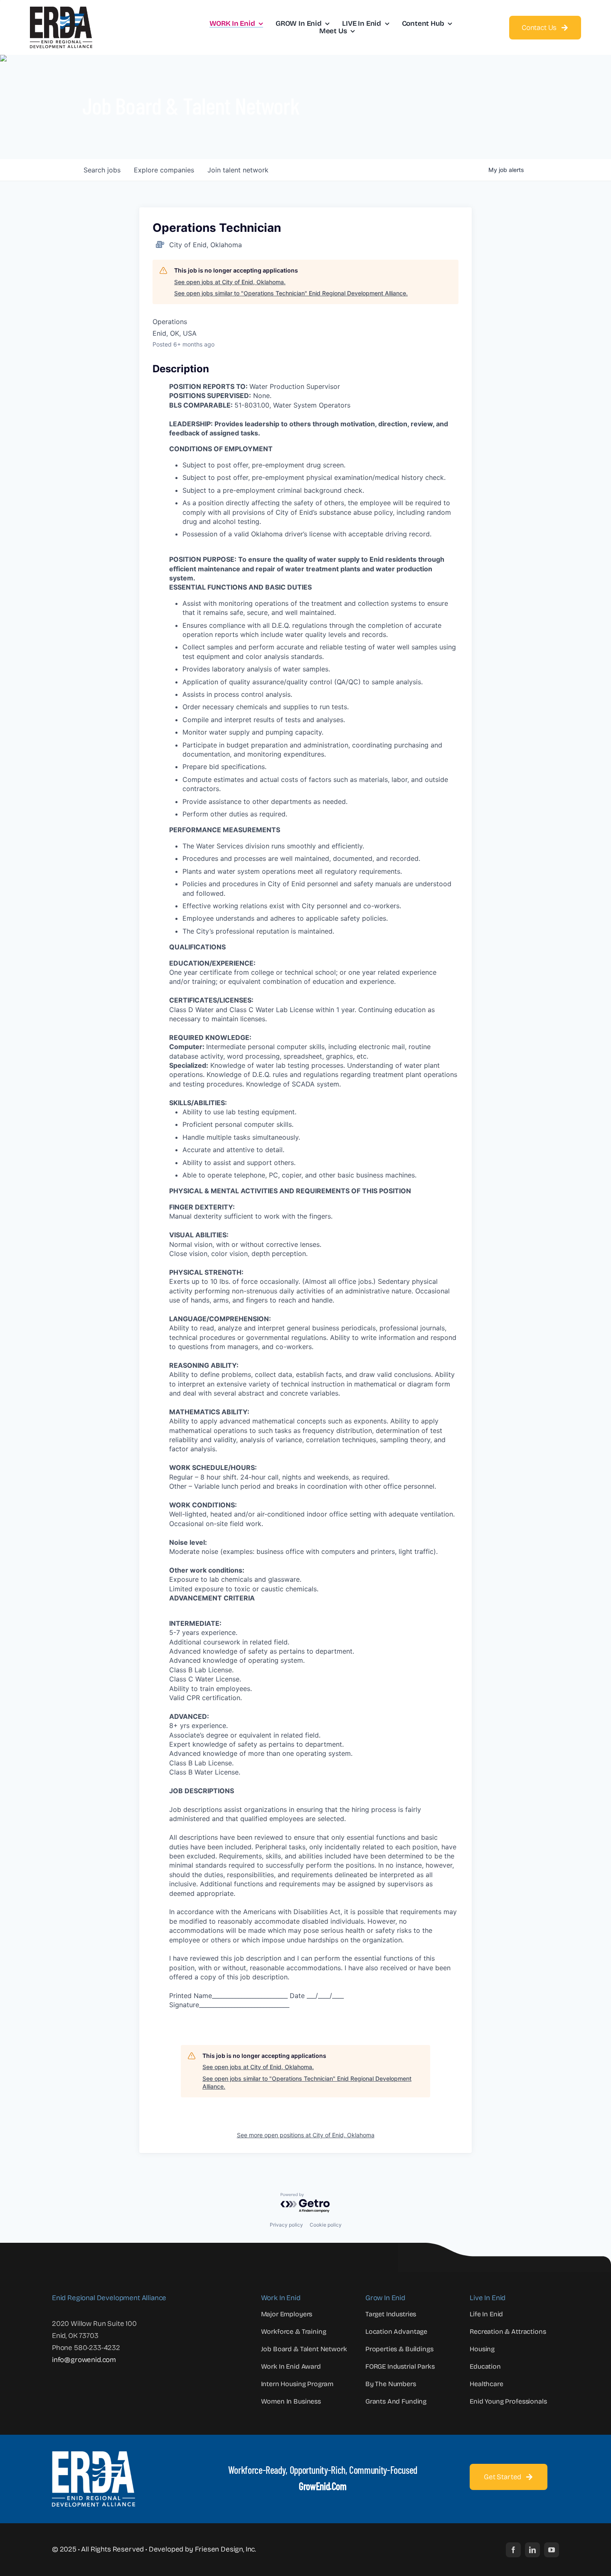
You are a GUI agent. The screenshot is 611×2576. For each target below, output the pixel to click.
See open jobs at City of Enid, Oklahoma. (230, 282)
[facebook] (513, 2550)
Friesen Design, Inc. (226, 2549)
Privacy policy (286, 2225)
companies (164, 170)
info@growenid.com (84, 2360)
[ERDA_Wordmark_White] (94, 2455)
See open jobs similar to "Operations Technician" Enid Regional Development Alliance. (291, 293)
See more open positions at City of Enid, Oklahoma (306, 2135)
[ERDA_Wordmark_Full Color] (61, 10)
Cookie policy (326, 2225)
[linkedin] (532, 2550)
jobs (102, 170)
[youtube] (552, 2550)
